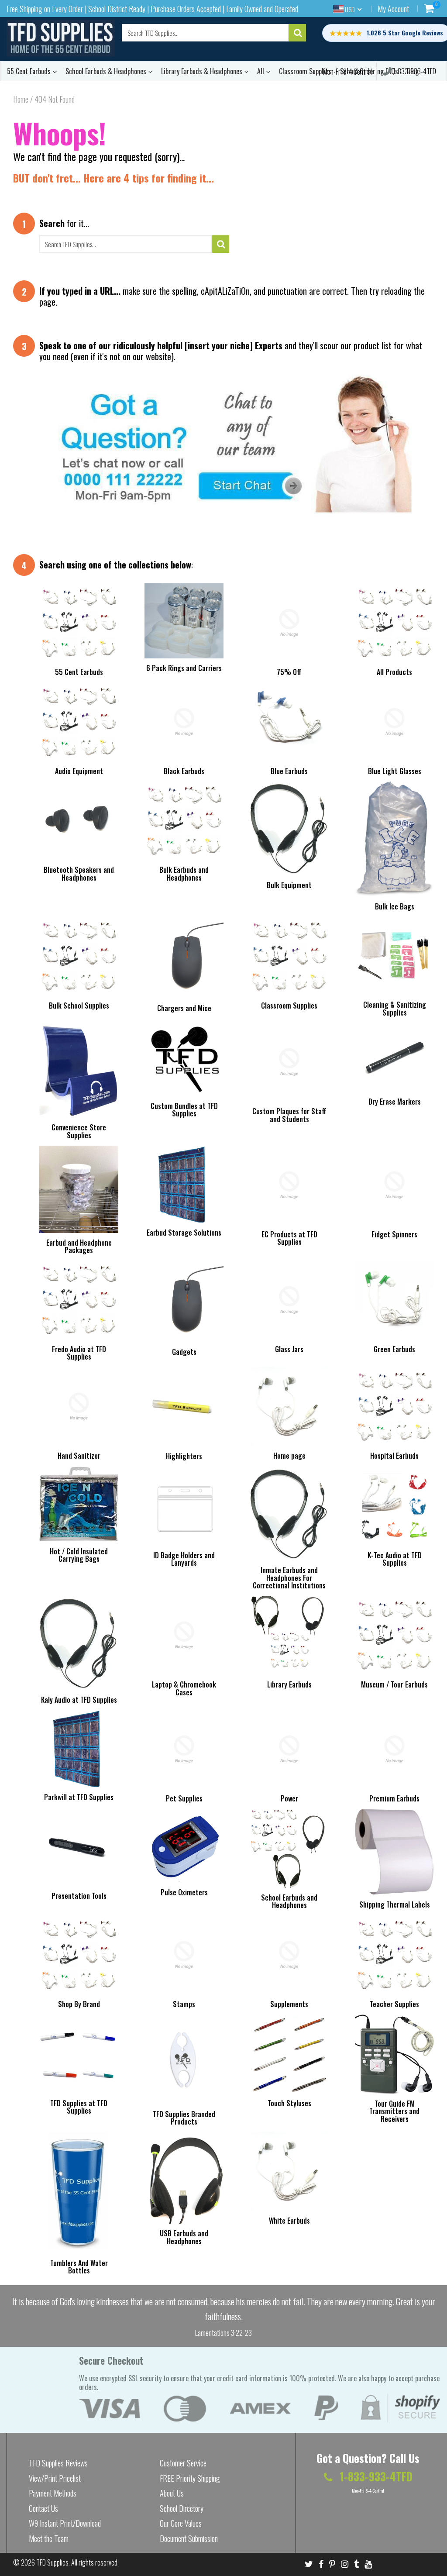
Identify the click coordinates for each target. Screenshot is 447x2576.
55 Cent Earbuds (30, 71)
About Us (172, 2493)
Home (21, 99)
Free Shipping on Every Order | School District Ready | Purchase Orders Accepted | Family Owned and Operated (152, 9)
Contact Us (43, 2508)
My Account (393, 9)
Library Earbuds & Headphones (203, 71)
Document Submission (189, 2538)
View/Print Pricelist (55, 2478)
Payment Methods (53, 2493)
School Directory (182, 2508)
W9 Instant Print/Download (65, 2523)
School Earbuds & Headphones (107, 71)
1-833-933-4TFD (414, 71)
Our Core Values (181, 2523)
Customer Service (183, 2463)
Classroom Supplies (305, 71)
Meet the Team (49, 2538)
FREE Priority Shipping (190, 2478)
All (261, 71)
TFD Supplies (52, 2562)
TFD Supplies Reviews (58, 2463)
